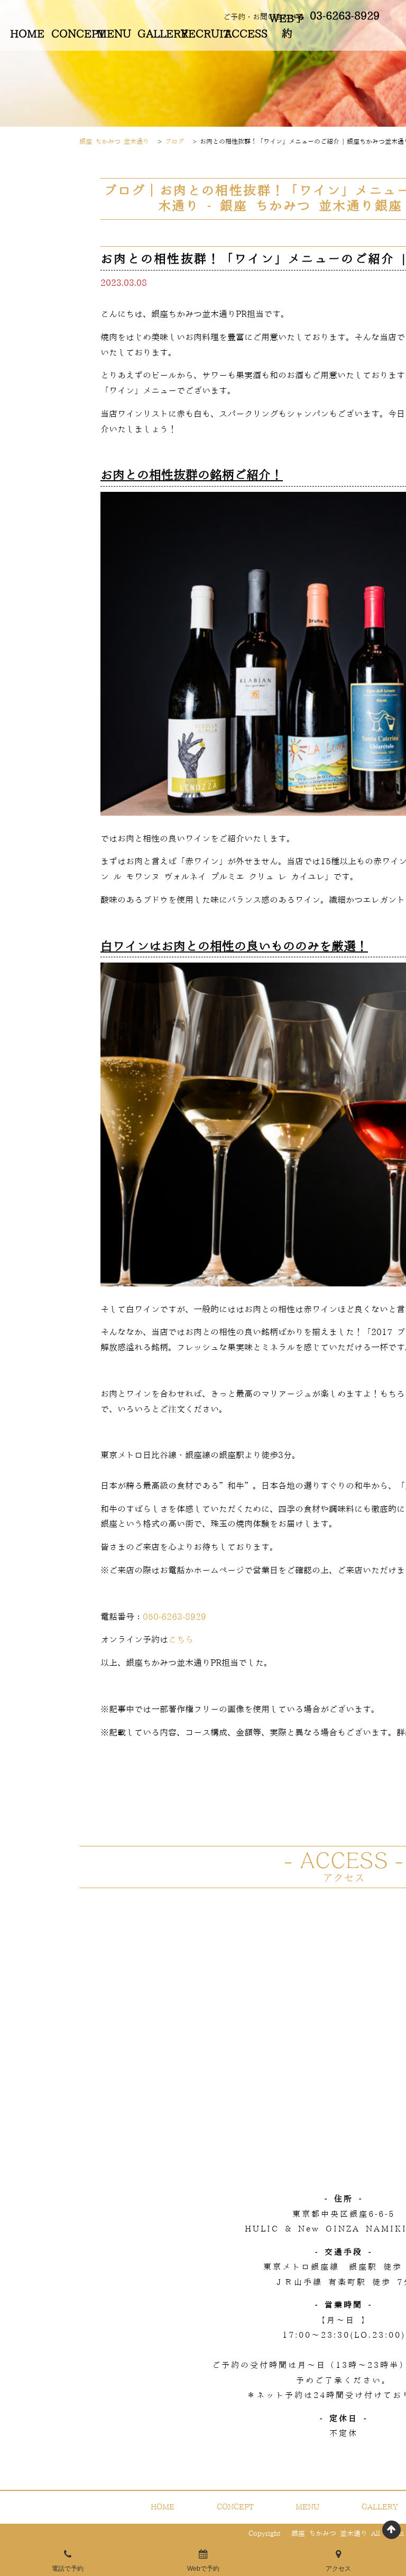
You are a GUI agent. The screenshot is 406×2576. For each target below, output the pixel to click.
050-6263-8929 (174, 1617)
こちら (181, 1640)
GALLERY (157, 34)
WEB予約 (287, 27)
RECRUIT (200, 34)
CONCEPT (71, 34)
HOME (27, 34)
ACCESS (244, 34)
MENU (114, 34)
